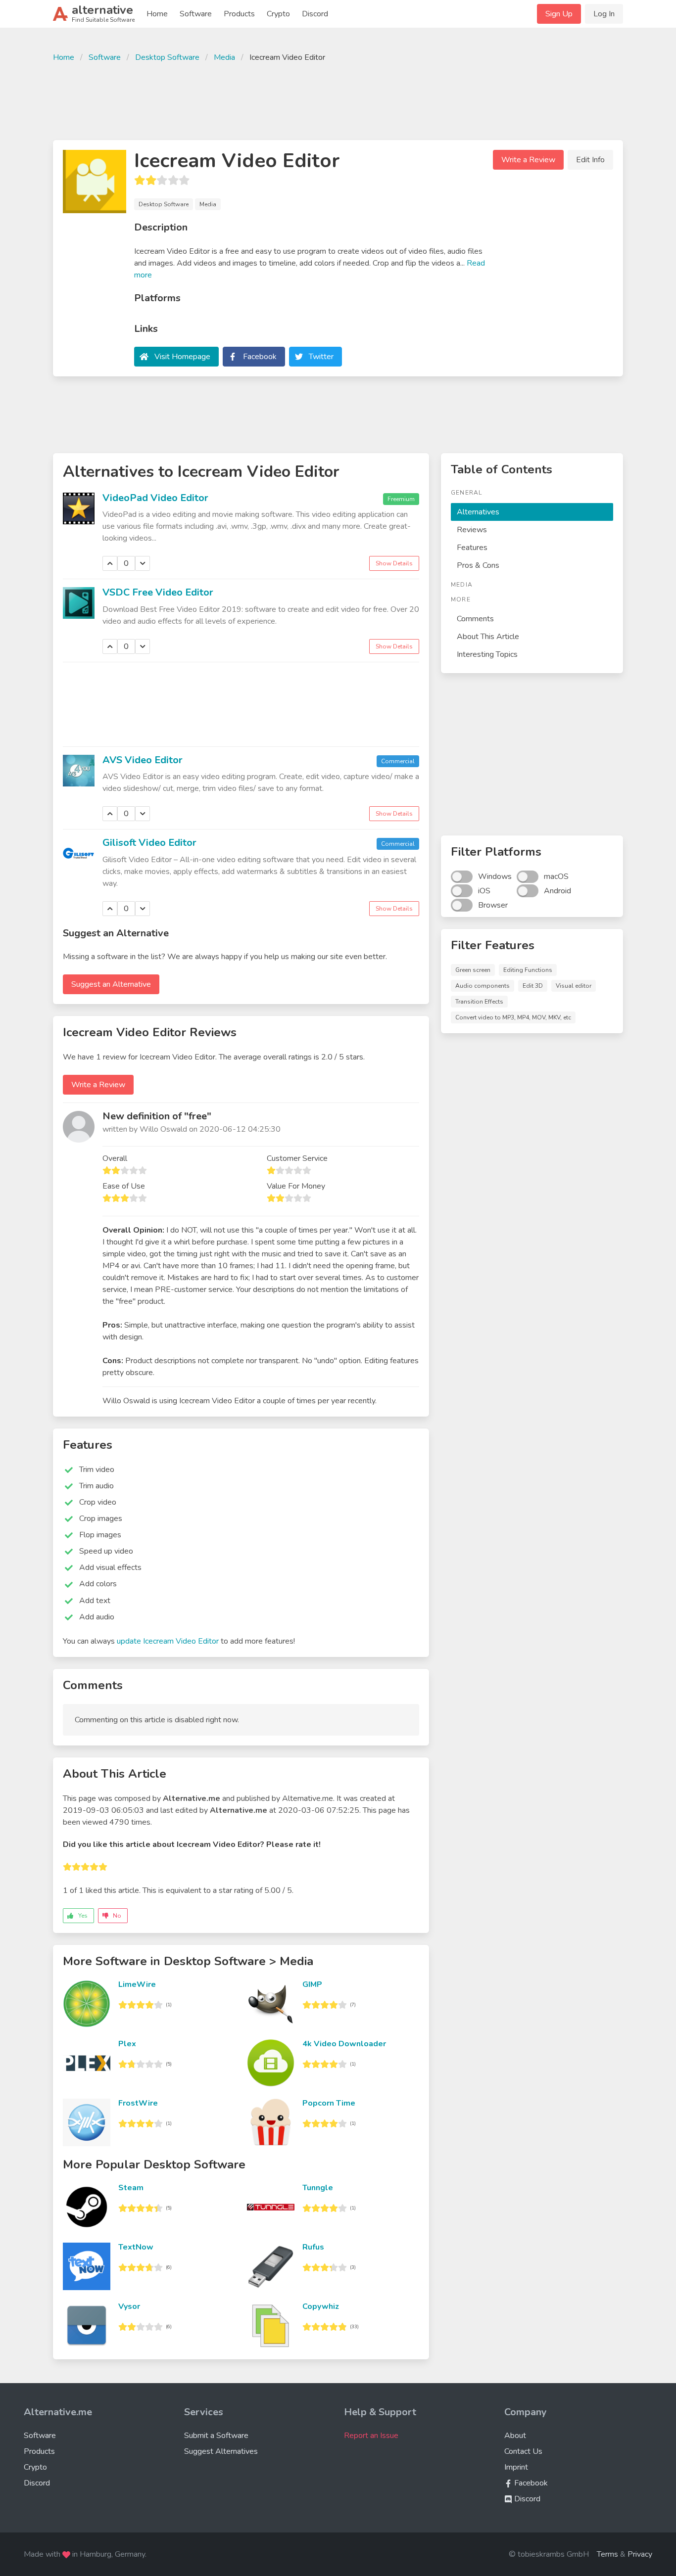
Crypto (278, 14)
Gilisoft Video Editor (149, 843)
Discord (315, 14)
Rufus (313, 2247)
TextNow (136, 2247)
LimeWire (137, 1984)
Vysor (129, 2306)
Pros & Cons (478, 565)
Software (196, 14)
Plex (127, 2044)
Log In (604, 14)
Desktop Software (167, 57)
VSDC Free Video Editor (158, 592)
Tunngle (318, 2188)
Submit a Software (216, 2436)
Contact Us (523, 2451)
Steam (131, 2188)
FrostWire (138, 2103)
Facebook (260, 357)
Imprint (516, 2467)
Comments (475, 619)
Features (472, 548)
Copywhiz (321, 2306)
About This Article (488, 637)
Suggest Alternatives (221, 2451)
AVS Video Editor (143, 760)
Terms (607, 2554)
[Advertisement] (338, 100)
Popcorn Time (329, 2103)
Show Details (394, 563)
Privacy (640, 2554)
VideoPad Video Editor (155, 498)
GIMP (312, 1984)
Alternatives (478, 512)
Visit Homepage (182, 357)
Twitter (321, 357)
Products (239, 14)
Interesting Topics (487, 654)
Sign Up (559, 14)
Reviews (472, 530)
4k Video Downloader (344, 2044)
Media (224, 57)
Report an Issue (371, 2436)
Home (157, 14)
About (515, 2436)
